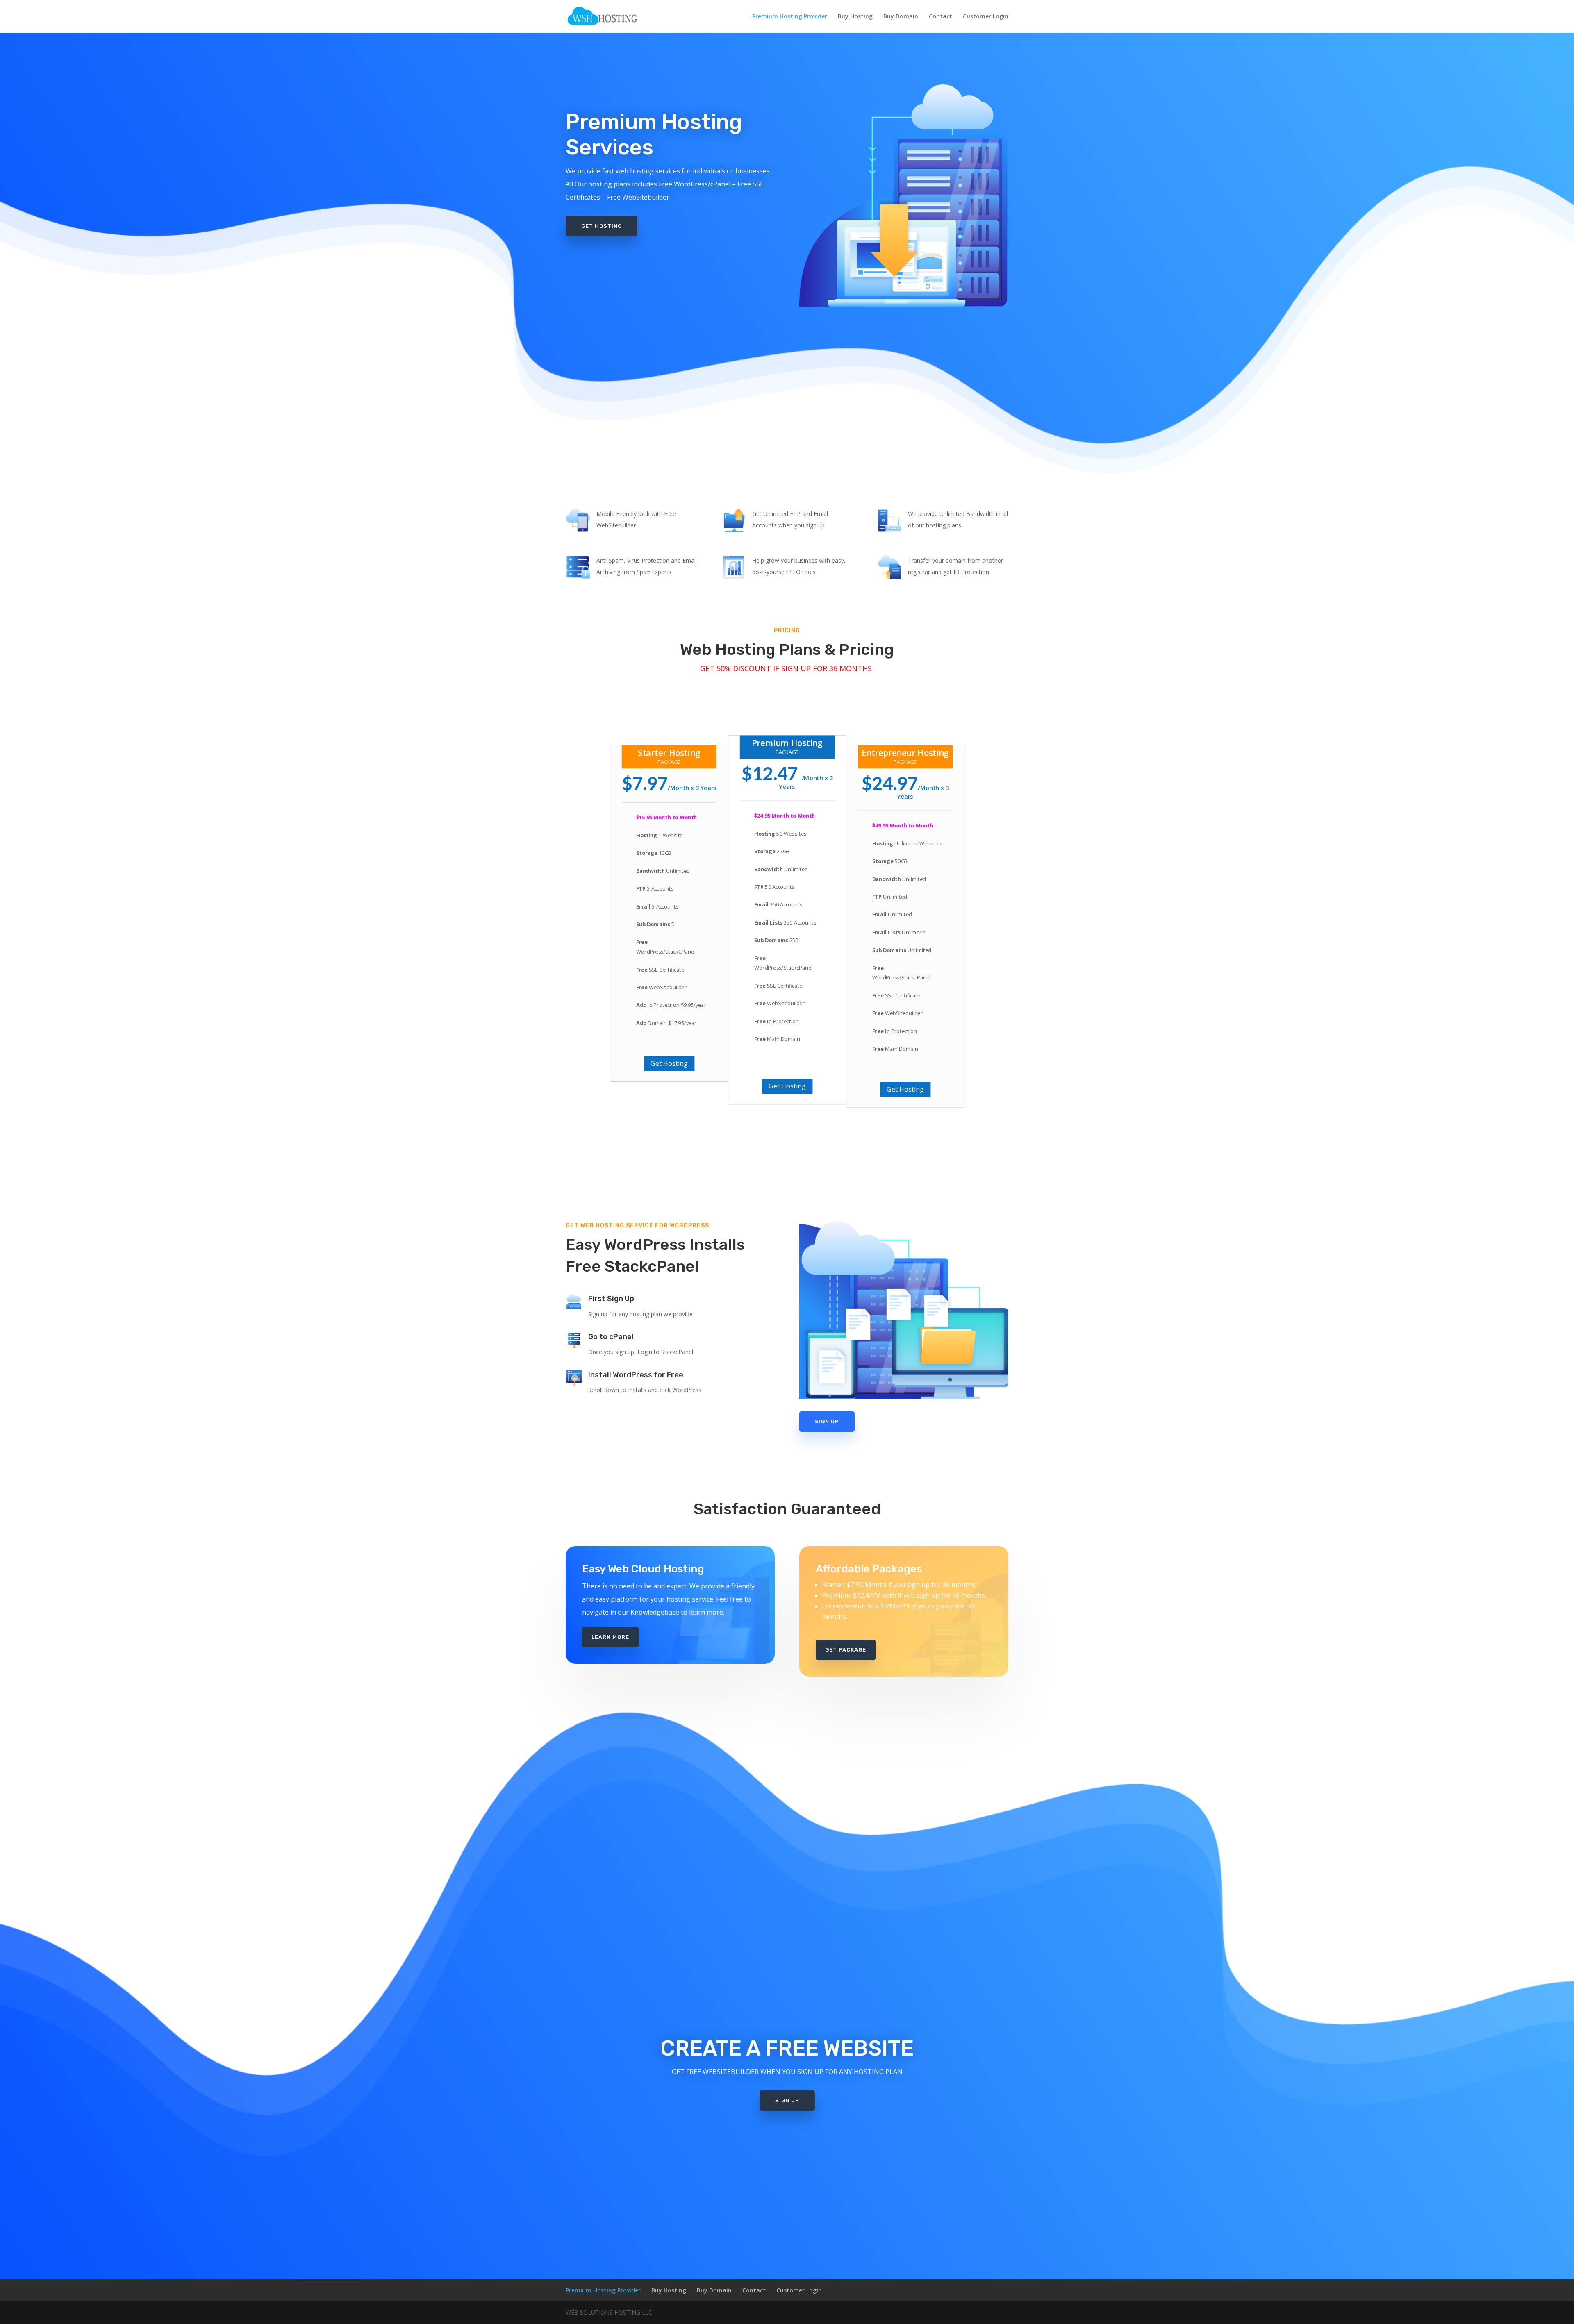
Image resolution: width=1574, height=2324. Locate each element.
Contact (941, 17)
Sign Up (827, 1421)
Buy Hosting (855, 17)
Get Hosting (602, 226)
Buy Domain (901, 17)
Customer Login (986, 17)
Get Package (846, 1650)
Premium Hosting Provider (790, 17)
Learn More (610, 1637)
